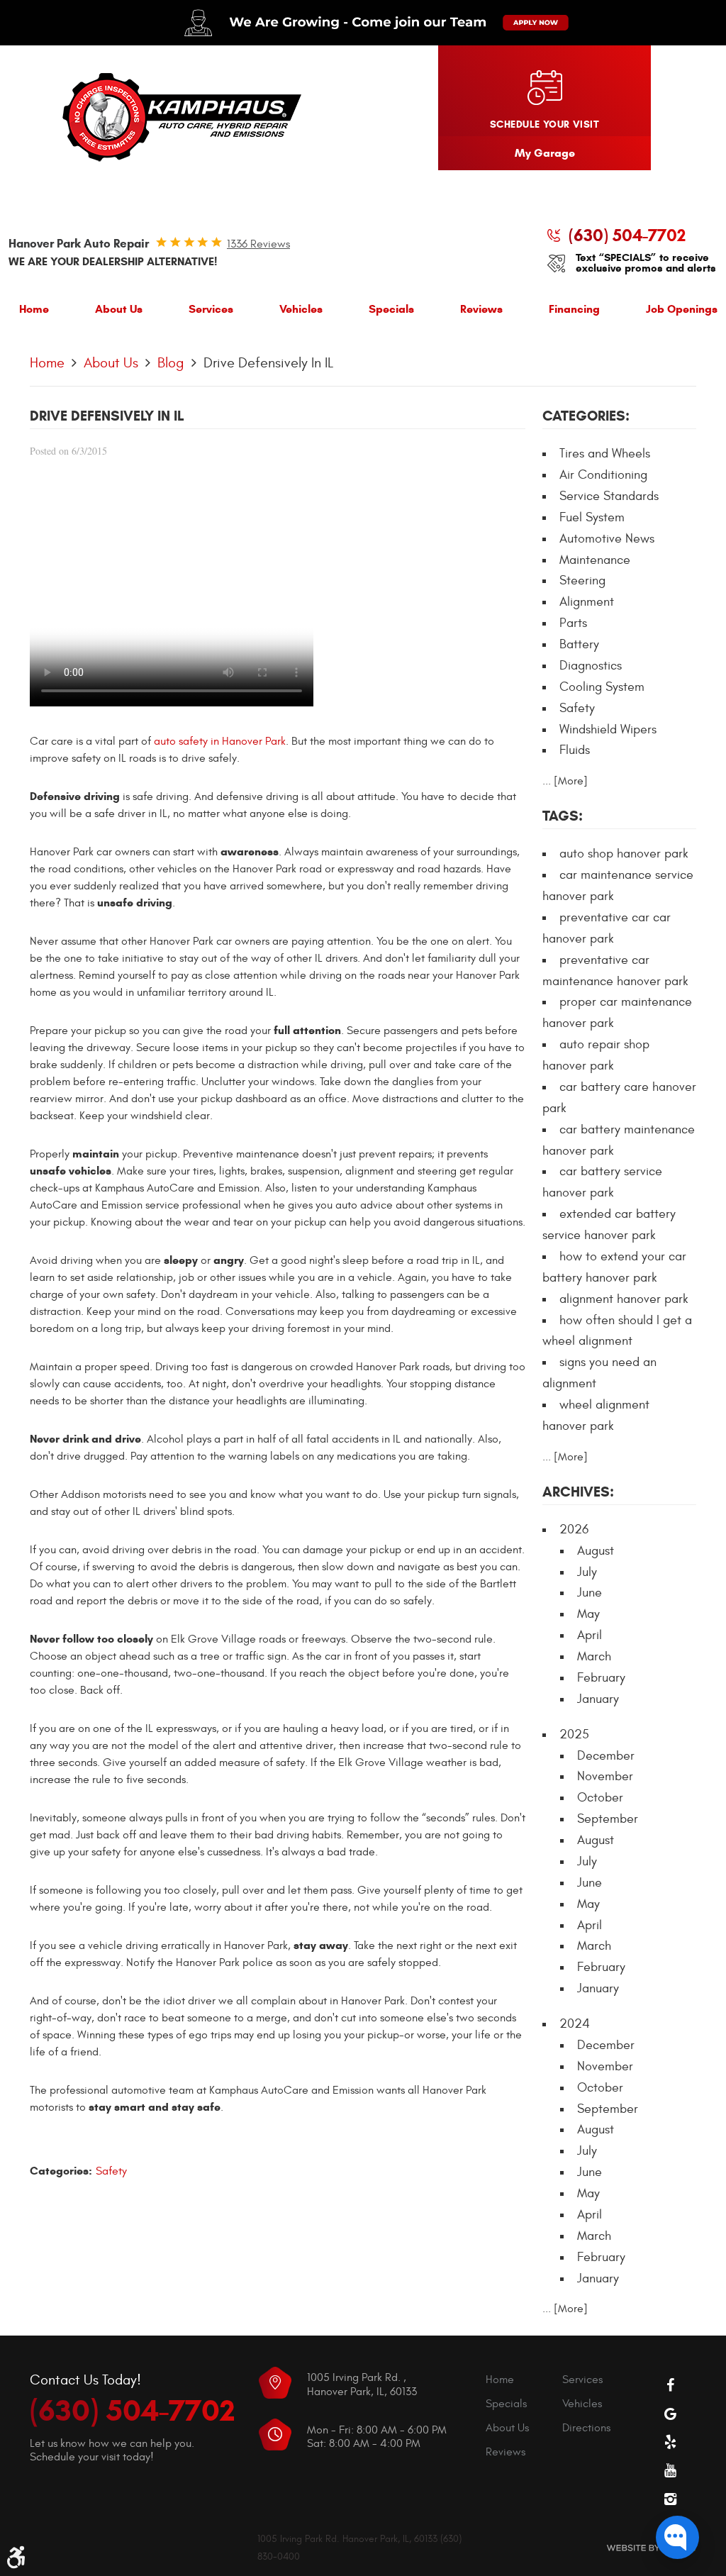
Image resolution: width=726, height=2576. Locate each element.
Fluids (575, 750)
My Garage (545, 153)
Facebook (671, 2385)
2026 (574, 1529)
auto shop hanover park (624, 854)
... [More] (565, 781)
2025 (574, 1734)
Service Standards (609, 496)
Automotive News (607, 539)
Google (671, 2414)
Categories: (586, 416)
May (588, 1614)
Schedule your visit (544, 124)
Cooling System (602, 687)
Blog (171, 363)
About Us (119, 309)
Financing (574, 309)
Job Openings (682, 309)
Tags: (563, 816)
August (596, 1551)
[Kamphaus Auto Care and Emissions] (182, 118)
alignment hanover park (624, 1299)
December (606, 1756)
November (605, 1776)
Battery (579, 644)
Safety (111, 2171)
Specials (391, 309)
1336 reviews (258, 244)
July (587, 1572)
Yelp (671, 2442)
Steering (582, 581)
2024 (575, 2024)
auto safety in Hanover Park (220, 741)
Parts (573, 623)
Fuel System (592, 517)
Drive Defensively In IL (268, 363)
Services (211, 309)
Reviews (481, 309)
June (590, 1593)
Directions (586, 2428)
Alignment (587, 602)
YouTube (671, 2470)
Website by (651, 2548)
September (608, 1819)
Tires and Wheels (605, 454)
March (594, 1656)
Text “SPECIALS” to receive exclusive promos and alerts (646, 263)
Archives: (578, 1492)
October (600, 1798)
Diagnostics (591, 666)
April (590, 1635)
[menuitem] (34, 312)
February (601, 1678)
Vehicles (301, 309)
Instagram (671, 2499)
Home (34, 309)
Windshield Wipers (608, 729)
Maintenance (595, 560)
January (598, 1699)
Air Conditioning (603, 475)
